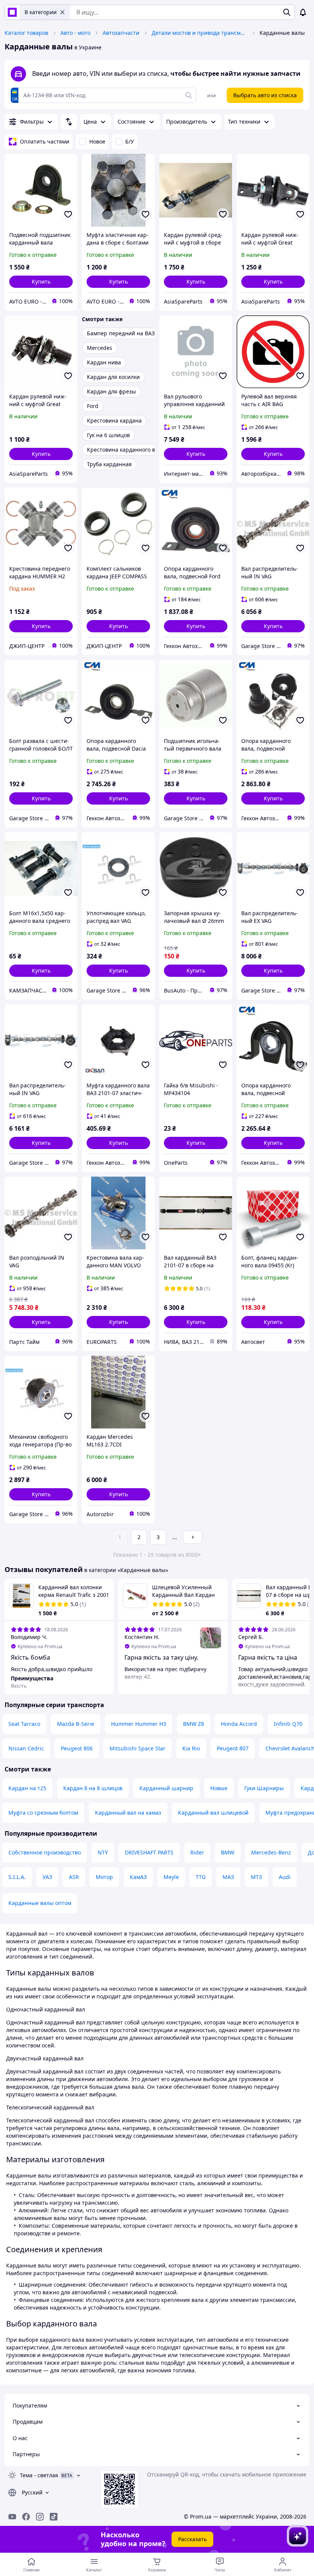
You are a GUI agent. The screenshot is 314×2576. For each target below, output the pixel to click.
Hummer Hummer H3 (139, 1724)
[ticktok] (54, 2517)
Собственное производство (45, 1852)
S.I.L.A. (17, 1877)
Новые (219, 1788)
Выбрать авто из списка (265, 95)
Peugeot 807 (233, 1748)
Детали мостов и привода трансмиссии (200, 33)
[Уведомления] (303, 12)
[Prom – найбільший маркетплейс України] (12, 12)
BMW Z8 (194, 1724)
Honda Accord (239, 1724)
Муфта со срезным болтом (43, 1813)
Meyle (171, 1877)
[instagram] (40, 2517)
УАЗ (47, 1877)
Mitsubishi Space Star (137, 1748)
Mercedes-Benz (271, 1852)
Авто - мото (75, 33)
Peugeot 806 (77, 1748)
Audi (285, 1877)
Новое (97, 141)
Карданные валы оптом (40, 1903)
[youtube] (12, 2517)
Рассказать (192, 2539)
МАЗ (228, 1877)
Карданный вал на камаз (128, 1813)
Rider (197, 1852)
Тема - (39, 2475)
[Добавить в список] (68, 214)
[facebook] (26, 2517)
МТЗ (256, 1877)
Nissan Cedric (26, 1748)
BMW (228, 1852)
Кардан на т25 (27, 1788)
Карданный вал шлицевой (213, 1813)
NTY (103, 1852)
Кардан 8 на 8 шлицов (93, 1788)
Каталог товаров (26, 33)
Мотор (104, 1877)
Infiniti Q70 (288, 1724)
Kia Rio (191, 1748)
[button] (41, 282)
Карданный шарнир (166, 1788)
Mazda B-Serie (76, 1724)
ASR (74, 1877)
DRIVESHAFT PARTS (149, 1852)
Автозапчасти (121, 33)
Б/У (130, 141)
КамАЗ (138, 1877)
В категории (41, 12)
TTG (201, 1877)
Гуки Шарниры (264, 1788)
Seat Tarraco (24, 1724)
